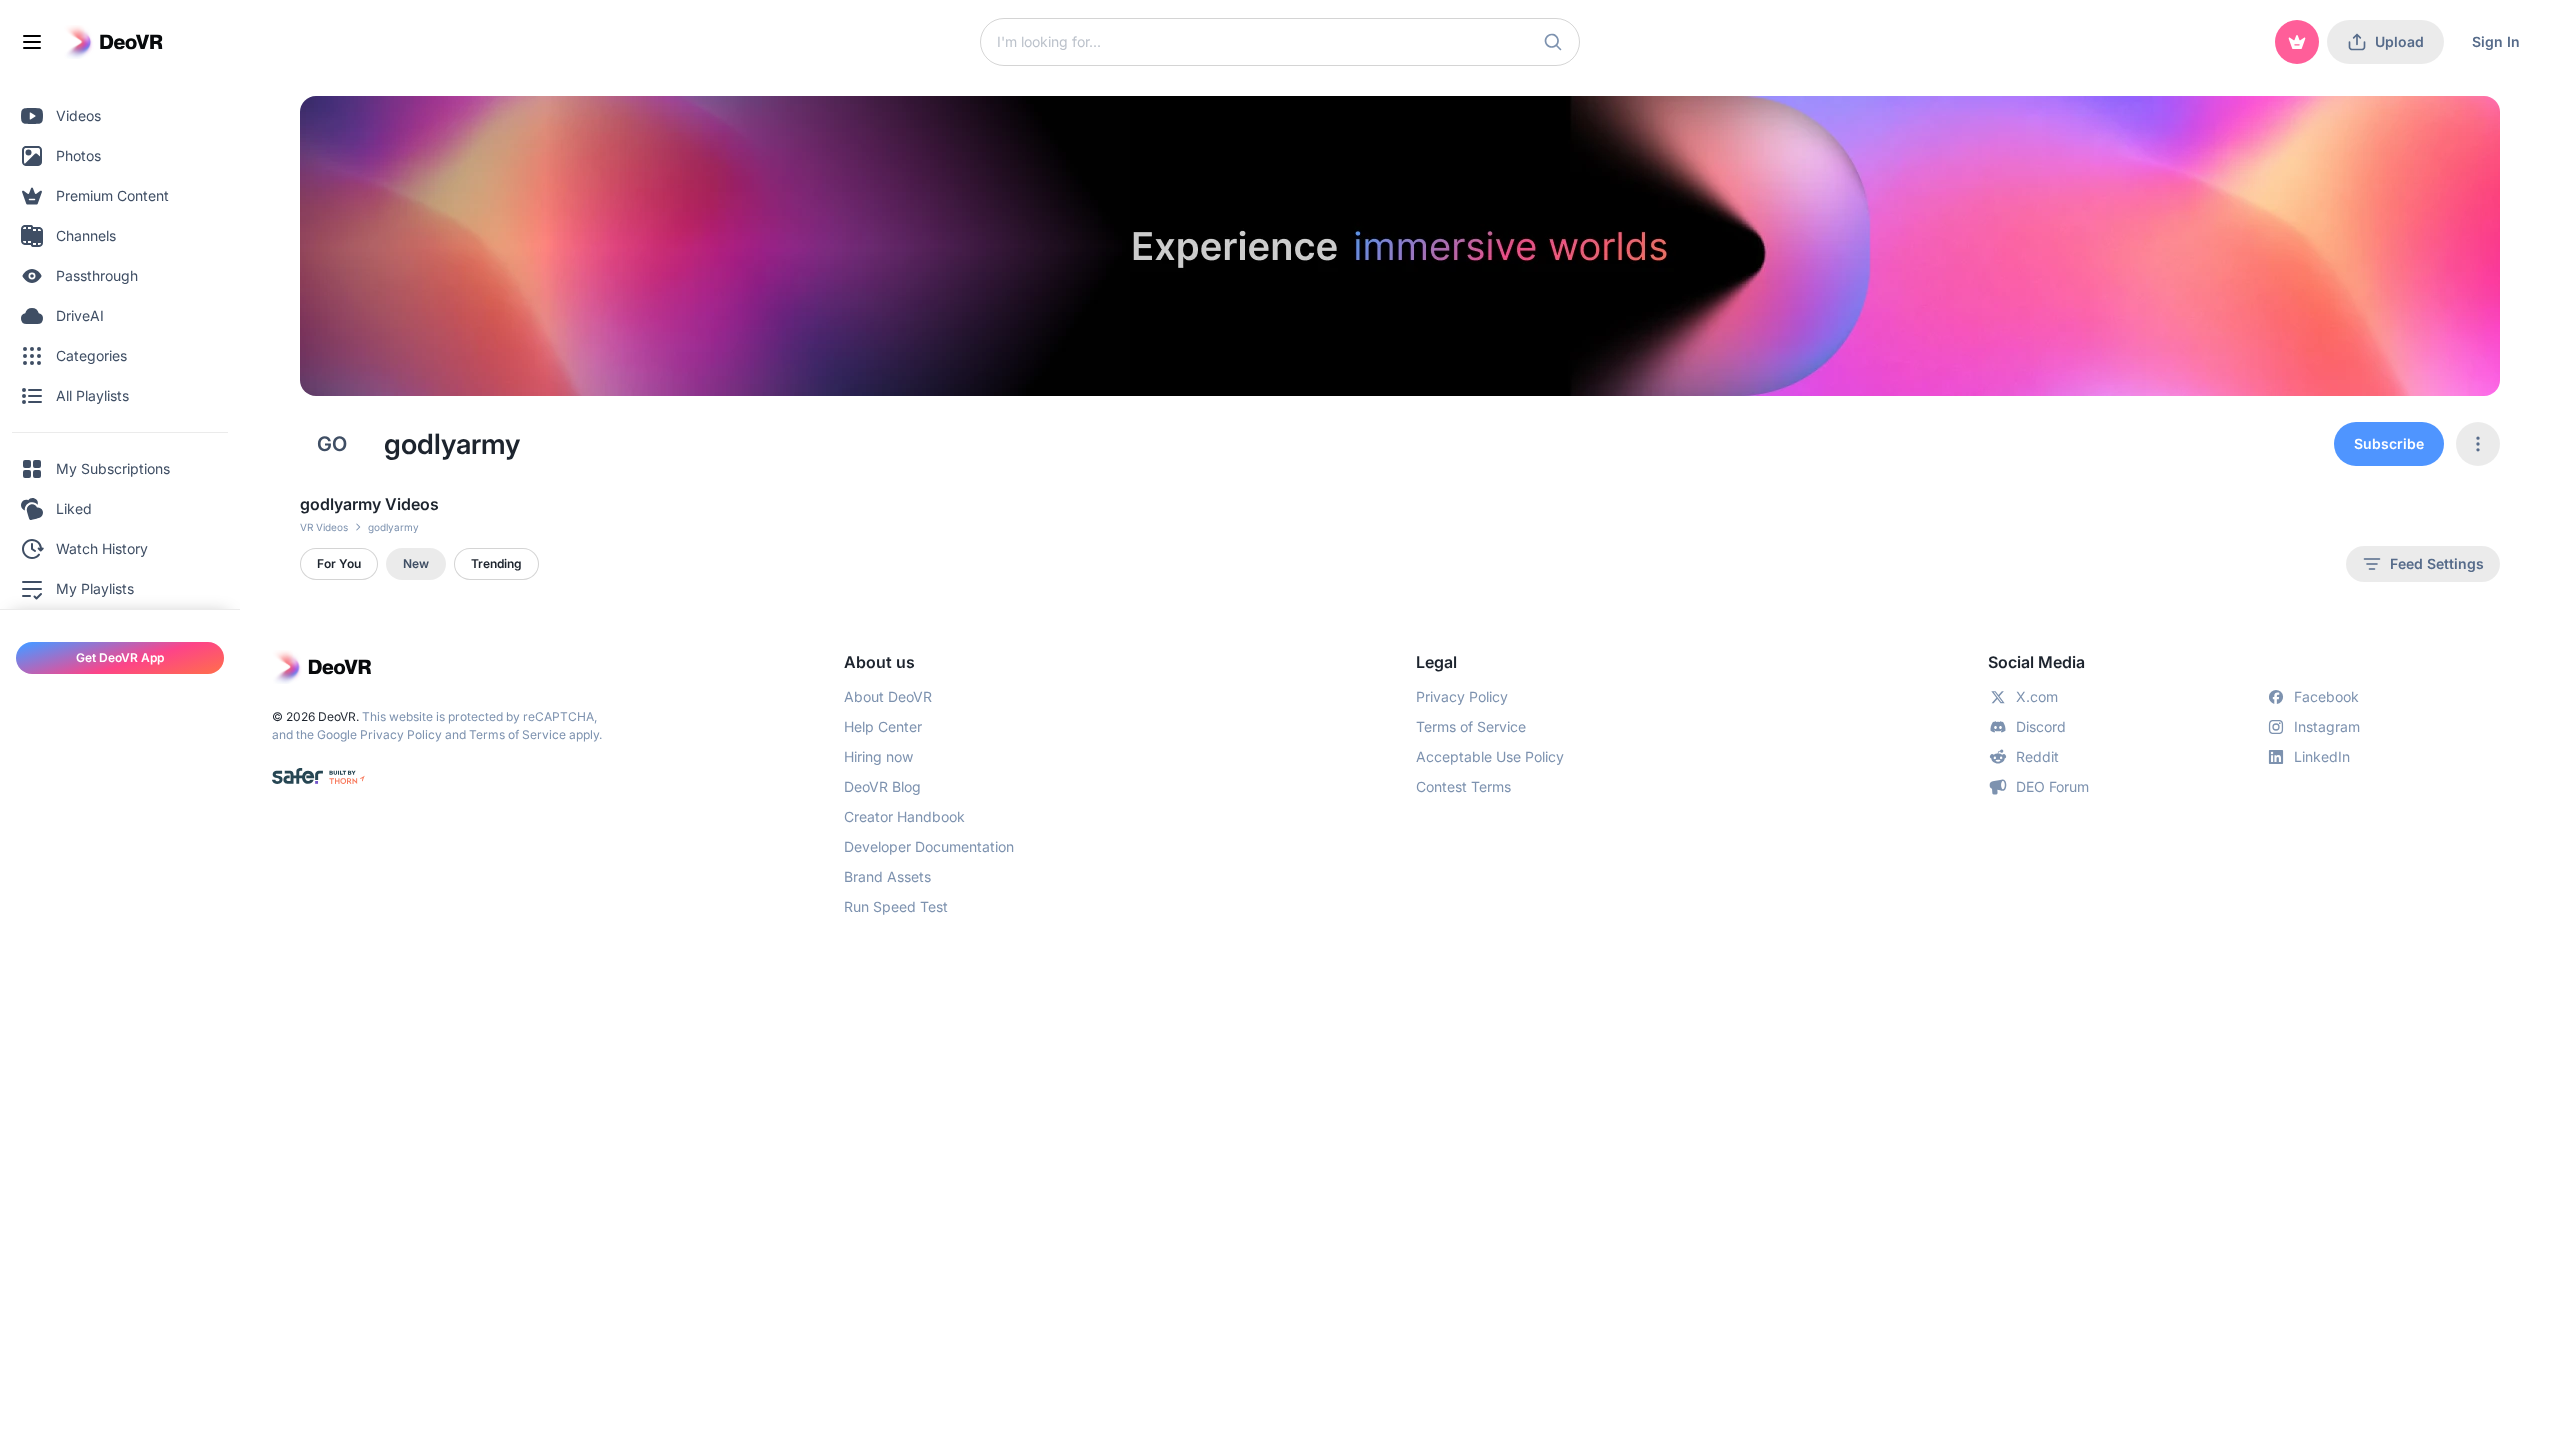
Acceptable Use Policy (1490, 756)
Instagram (2327, 726)
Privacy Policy (401, 734)
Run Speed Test (896, 906)
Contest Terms (1463, 786)
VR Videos (324, 527)
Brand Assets (887, 876)
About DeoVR (888, 696)
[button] (1553, 42)
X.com (2037, 696)
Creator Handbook (904, 816)
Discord (2041, 726)
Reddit (2037, 756)
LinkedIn (2322, 756)
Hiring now (878, 756)
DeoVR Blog (882, 786)
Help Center (883, 726)
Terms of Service (517, 734)
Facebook (2326, 696)
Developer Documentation (929, 846)
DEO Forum (2052, 786)
